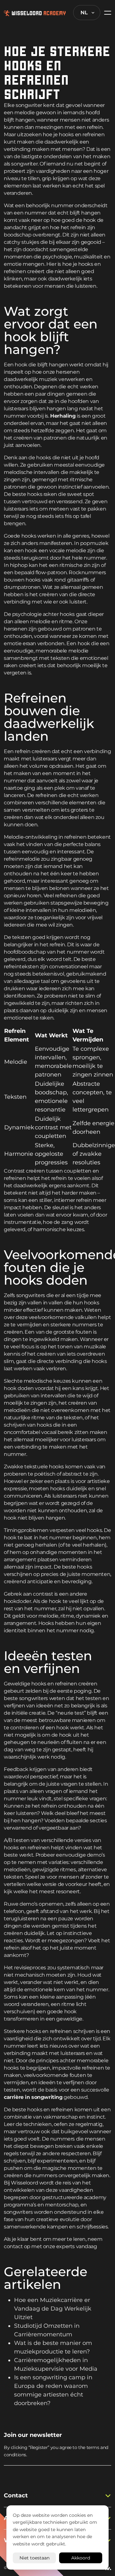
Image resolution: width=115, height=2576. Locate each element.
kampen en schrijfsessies (77, 2227)
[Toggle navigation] (106, 13)
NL (84, 13)
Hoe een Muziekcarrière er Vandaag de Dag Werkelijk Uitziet (53, 2309)
